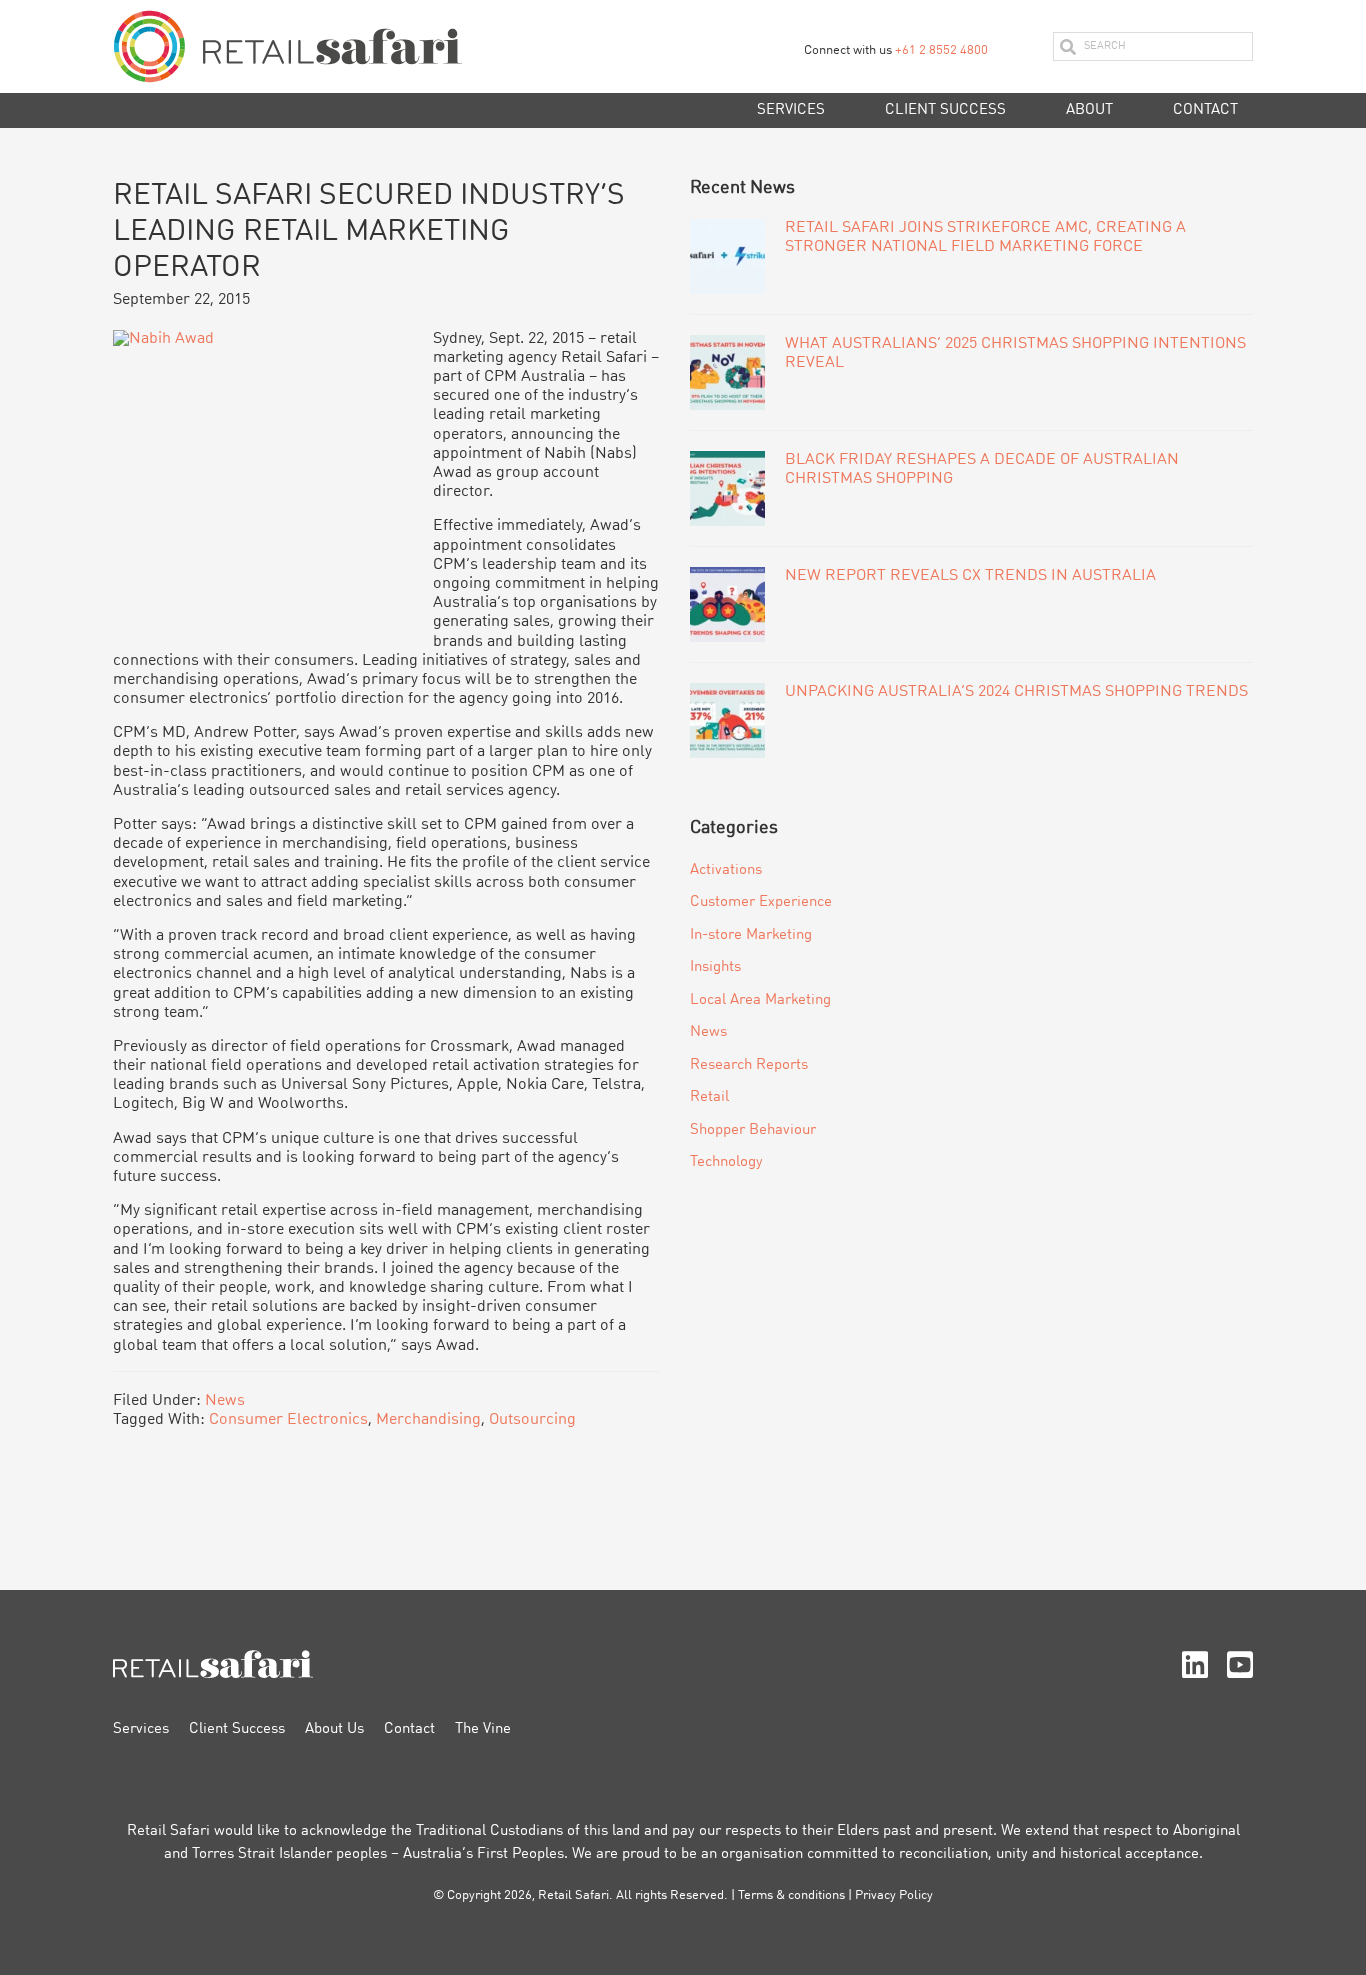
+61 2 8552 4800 (941, 50)
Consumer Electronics (288, 1420)
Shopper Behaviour (753, 1130)
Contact (409, 1729)
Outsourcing (532, 1420)
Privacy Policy (894, 1895)
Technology (726, 1162)
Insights (715, 967)
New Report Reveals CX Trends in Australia (970, 576)
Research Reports (749, 1065)
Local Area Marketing (760, 1000)
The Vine (483, 1729)
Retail (709, 1097)
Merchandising (428, 1420)
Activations (726, 870)
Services (141, 1729)
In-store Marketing (751, 935)
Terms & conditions (791, 1895)
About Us (334, 1729)
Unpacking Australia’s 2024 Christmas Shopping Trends (1016, 692)
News (225, 1401)
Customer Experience (761, 902)
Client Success (237, 1729)
